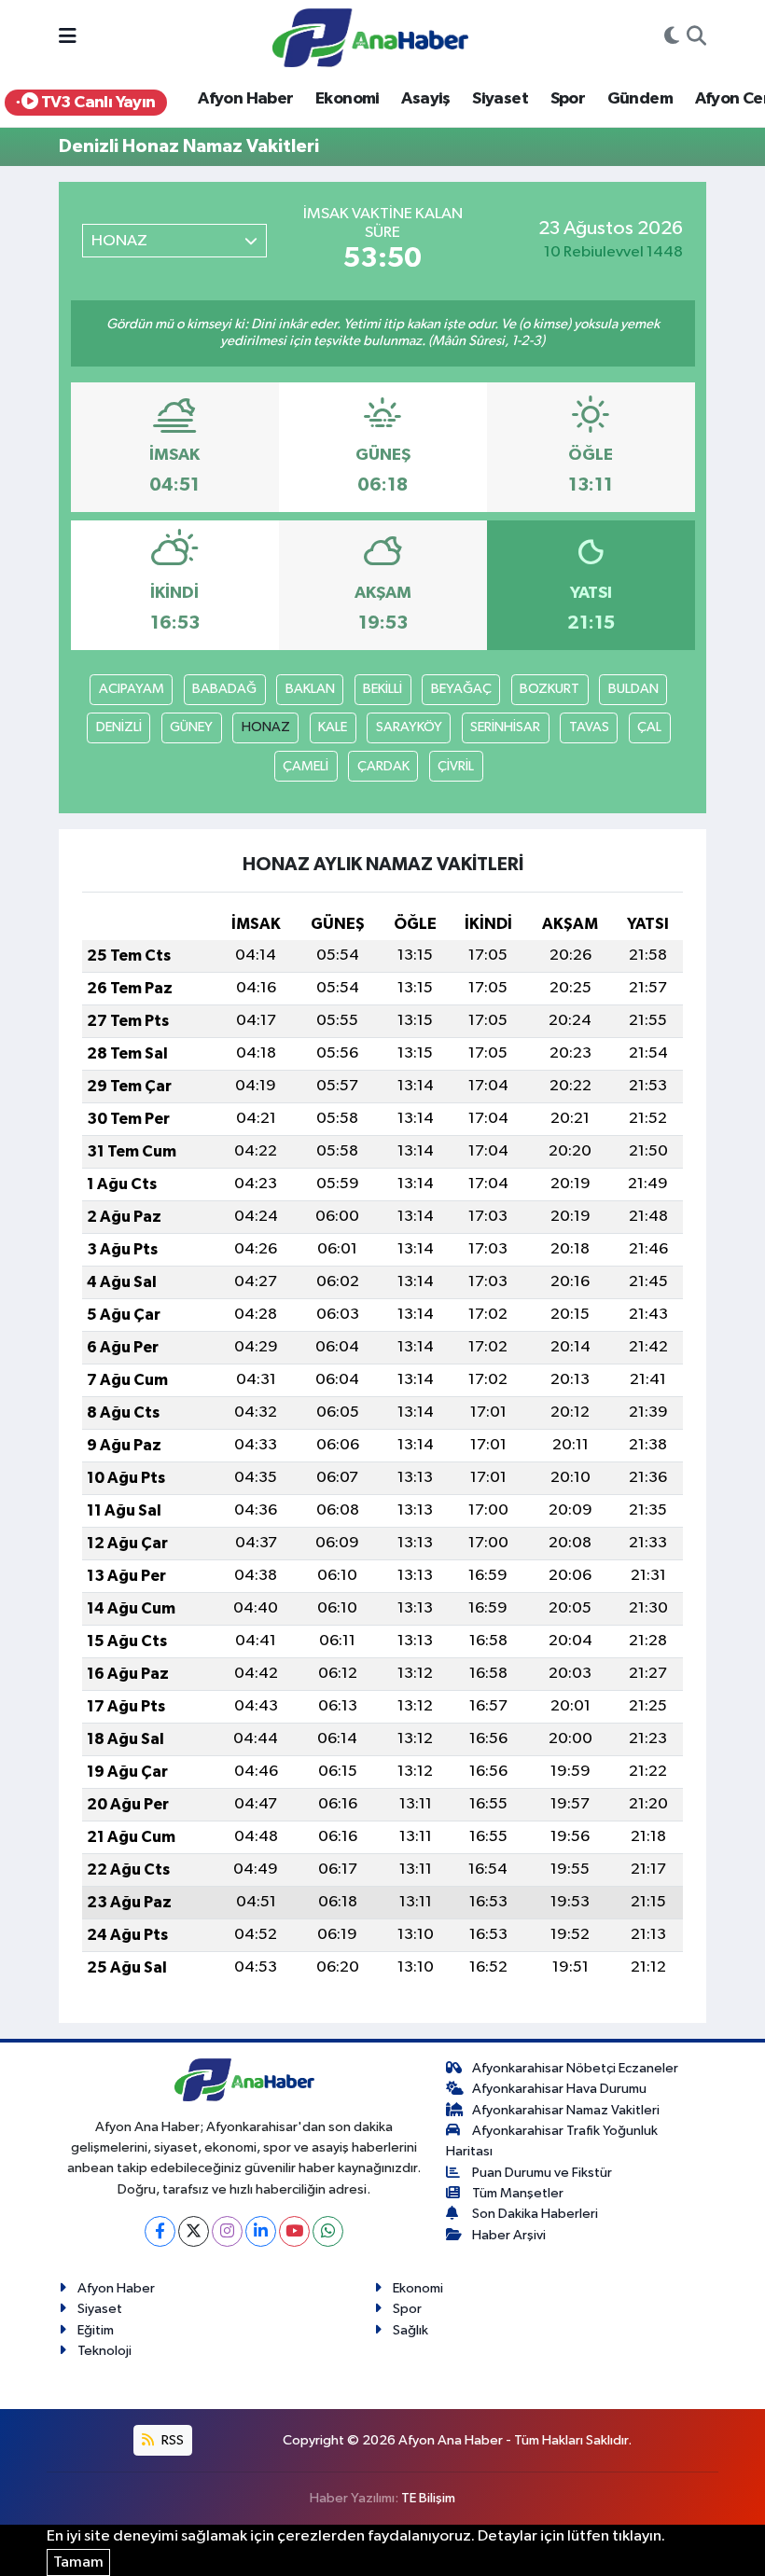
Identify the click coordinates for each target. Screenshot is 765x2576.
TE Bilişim (428, 2498)
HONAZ (266, 727)
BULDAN (633, 689)
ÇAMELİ (306, 766)
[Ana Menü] (68, 38)
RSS (171, 2440)
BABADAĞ (224, 689)
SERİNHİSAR (505, 727)
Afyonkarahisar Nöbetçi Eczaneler (575, 2068)
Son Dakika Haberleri (535, 2214)
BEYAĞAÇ (461, 689)
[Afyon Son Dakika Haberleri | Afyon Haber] (370, 37)
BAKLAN (310, 689)
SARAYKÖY (409, 727)
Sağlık (410, 2330)
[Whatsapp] (328, 2231)
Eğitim (96, 2330)
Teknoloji (104, 2351)
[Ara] (696, 38)
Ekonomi (348, 99)
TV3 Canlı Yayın (96, 103)
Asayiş (425, 99)
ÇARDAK (383, 766)
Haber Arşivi (509, 2235)
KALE (333, 727)
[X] (194, 2231)
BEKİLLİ (382, 689)
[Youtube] (294, 2231)
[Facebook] (160, 2231)
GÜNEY (191, 727)
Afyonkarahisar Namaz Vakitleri (566, 2110)
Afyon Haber (245, 99)
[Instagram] (227, 2231)
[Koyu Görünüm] (672, 38)
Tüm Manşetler (518, 2193)
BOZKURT (549, 689)
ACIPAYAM (132, 689)
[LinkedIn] (261, 2231)
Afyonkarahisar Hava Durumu (559, 2089)
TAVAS (589, 727)
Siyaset (500, 99)
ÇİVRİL (456, 766)
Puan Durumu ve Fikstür (542, 2173)
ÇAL (649, 727)
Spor (568, 99)
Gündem (640, 99)
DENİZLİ (119, 727)
